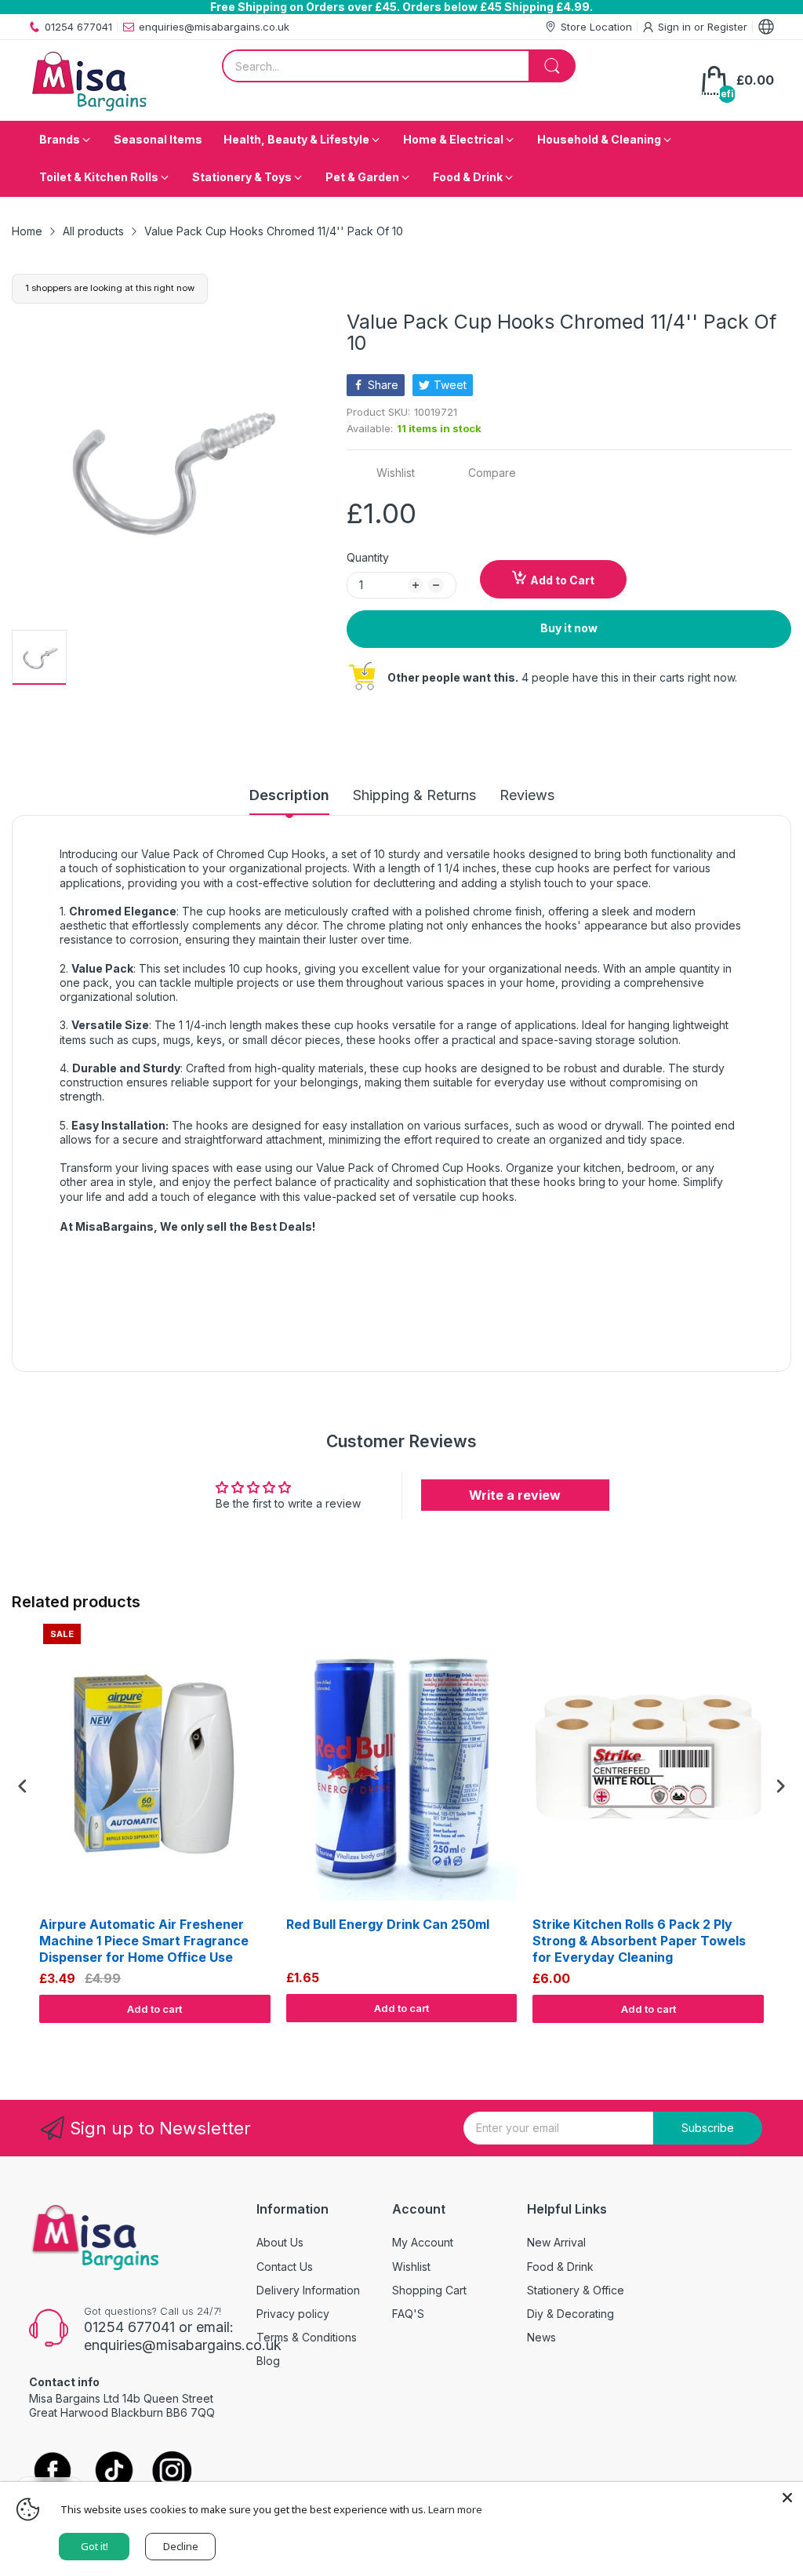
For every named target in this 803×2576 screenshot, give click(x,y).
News (541, 2337)
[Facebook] (53, 2472)
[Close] (787, 2498)
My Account (423, 2242)
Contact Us (285, 2267)
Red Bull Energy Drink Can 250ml (388, 1924)
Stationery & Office (576, 2290)
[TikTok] (113, 2472)
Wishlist (411, 2267)
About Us (280, 2242)
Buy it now (569, 628)
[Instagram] (172, 2472)
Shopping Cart (429, 2290)
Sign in (676, 27)
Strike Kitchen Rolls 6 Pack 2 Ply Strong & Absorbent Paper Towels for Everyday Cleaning (639, 1941)
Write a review (515, 1495)
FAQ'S (408, 2314)
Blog (268, 2361)
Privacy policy (293, 2314)
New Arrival (556, 2242)
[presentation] (23, 1786)
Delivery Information (308, 2290)
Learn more (455, 2509)
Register (727, 27)
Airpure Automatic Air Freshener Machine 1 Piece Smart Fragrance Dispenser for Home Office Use (144, 1941)
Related (773, 2038)
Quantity (368, 557)
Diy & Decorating (570, 2314)
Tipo (740, 2038)
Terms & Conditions (307, 2337)
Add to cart (154, 2009)
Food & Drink (560, 2267)
